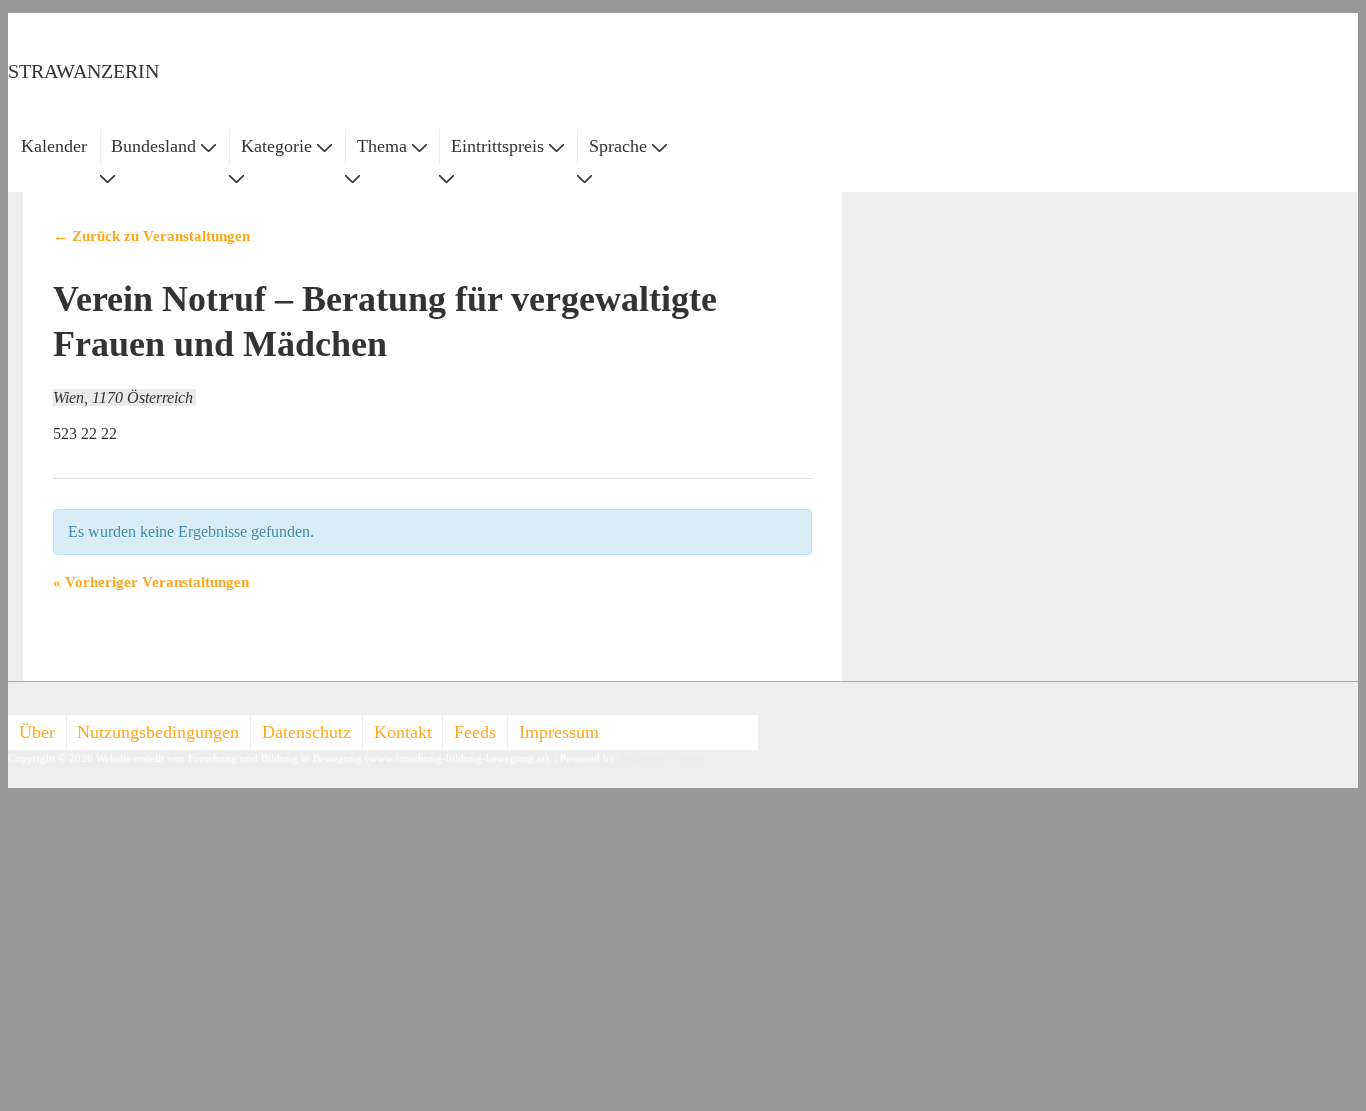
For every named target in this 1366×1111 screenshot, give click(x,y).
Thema (382, 146)
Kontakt (403, 732)
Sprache (618, 146)
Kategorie (276, 146)
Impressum (559, 732)
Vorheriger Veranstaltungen (151, 582)
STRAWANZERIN (83, 71)
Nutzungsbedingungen (158, 732)
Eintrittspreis (497, 146)
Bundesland (153, 146)
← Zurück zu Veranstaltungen (151, 236)
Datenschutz (306, 732)
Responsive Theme (661, 758)
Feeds (475, 732)
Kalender (54, 146)
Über (37, 732)
